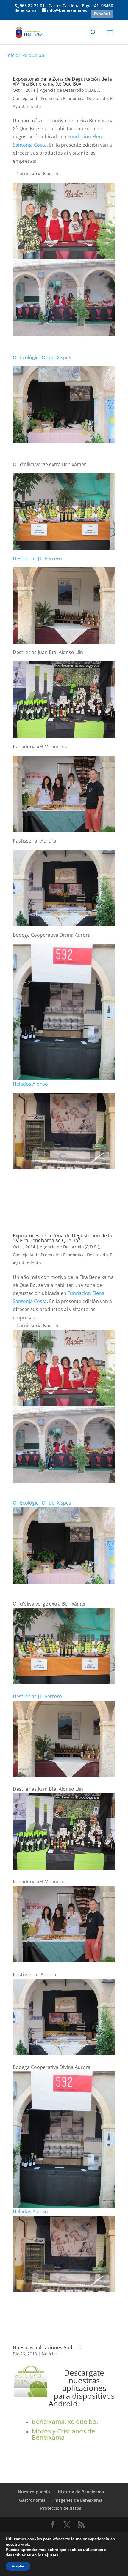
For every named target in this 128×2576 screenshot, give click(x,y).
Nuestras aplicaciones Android (47, 2347)
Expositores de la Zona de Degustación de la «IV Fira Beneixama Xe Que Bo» (62, 81)
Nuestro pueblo (34, 2492)
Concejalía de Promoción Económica (49, 98)
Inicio (13, 55)
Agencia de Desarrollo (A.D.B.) (70, 90)
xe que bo (33, 55)
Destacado (97, 98)
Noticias (50, 2354)
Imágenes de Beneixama (78, 2500)
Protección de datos (61, 2508)
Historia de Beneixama (81, 2492)
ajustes (51, 2555)
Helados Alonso (30, 1084)
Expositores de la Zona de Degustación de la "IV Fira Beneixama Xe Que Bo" (62, 1238)
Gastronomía (32, 2500)
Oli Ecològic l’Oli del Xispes (42, 357)
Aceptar (18, 2566)
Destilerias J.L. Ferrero (37, 558)
